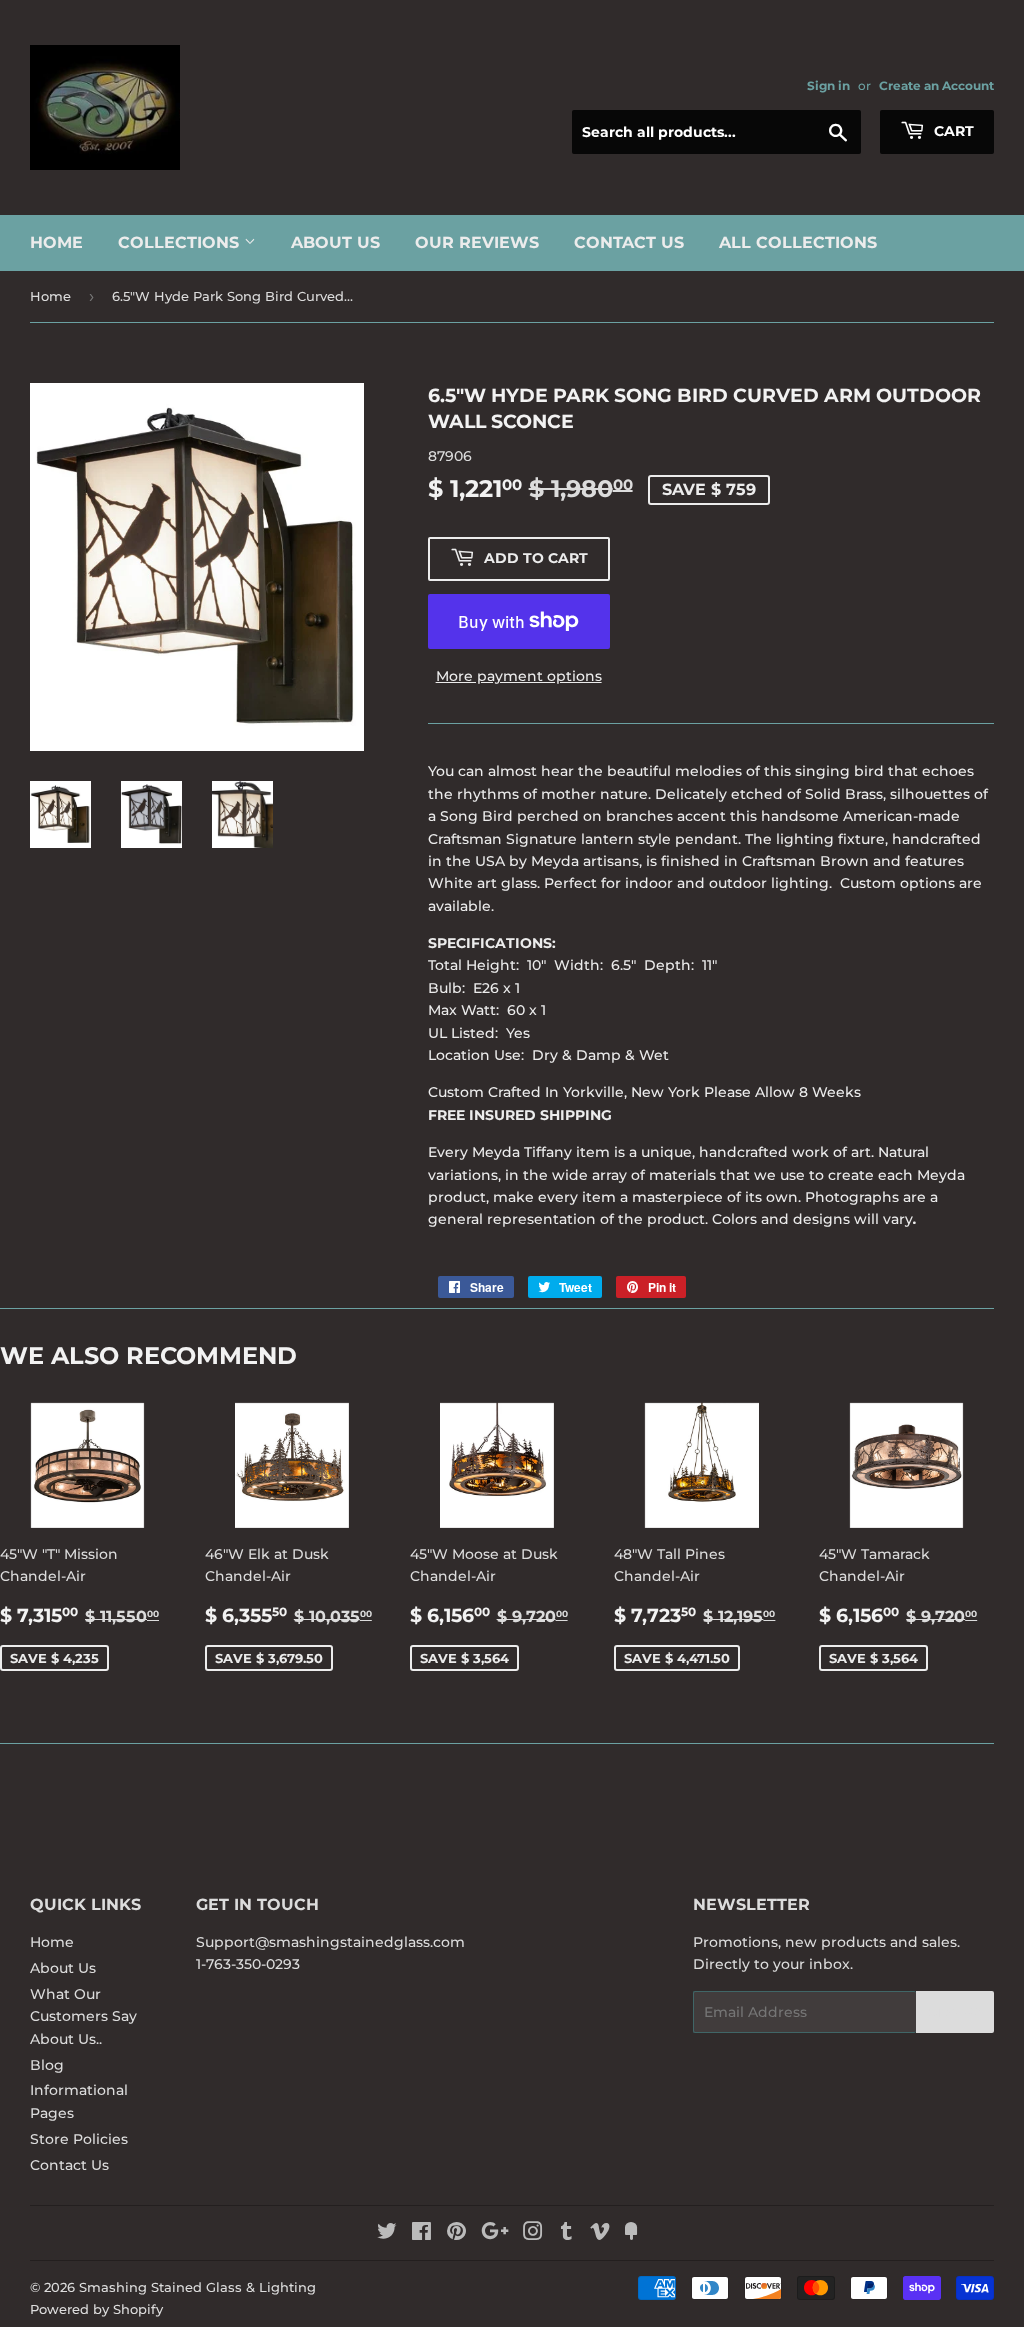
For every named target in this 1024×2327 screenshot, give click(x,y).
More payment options (519, 676)
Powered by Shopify (96, 2309)
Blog (47, 2065)
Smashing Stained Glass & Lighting (197, 2287)
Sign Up (955, 2012)
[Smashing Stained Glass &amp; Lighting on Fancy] (631, 2234)
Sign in (828, 85)
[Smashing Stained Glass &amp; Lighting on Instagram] (533, 2234)
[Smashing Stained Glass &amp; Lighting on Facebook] (421, 2234)
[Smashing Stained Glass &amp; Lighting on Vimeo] (600, 2234)
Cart (952, 131)
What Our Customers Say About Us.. (83, 2016)
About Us (335, 242)
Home (56, 242)
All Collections (798, 242)
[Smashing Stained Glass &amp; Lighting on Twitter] (387, 2234)
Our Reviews (477, 242)
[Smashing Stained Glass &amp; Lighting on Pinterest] (456, 2234)
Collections (181, 242)
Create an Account (936, 85)
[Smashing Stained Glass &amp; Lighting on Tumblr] (566, 2234)
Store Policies (79, 2139)
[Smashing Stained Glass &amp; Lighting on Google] (495, 2234)
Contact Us (629, 242)
